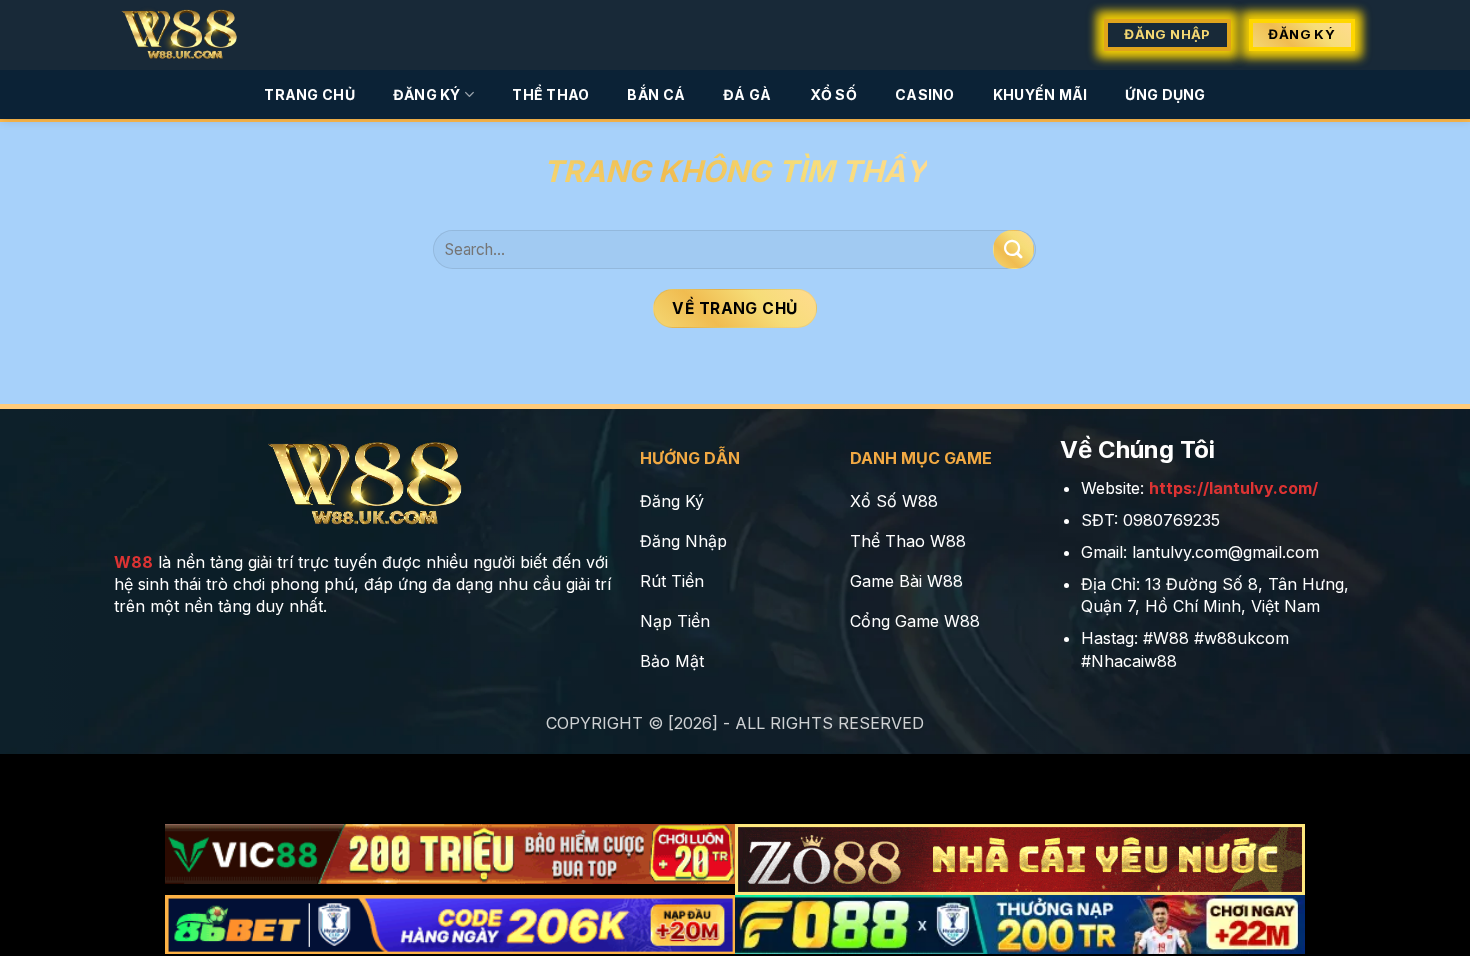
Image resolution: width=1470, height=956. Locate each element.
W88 (133, 562)
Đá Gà (747, 94)
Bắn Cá (656, 94)
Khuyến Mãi (1040, 94)
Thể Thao (550, 94)
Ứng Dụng (1165, 94)
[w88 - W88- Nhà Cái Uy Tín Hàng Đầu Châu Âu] (192, 35)
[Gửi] (1013, 249)
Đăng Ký (427, 94)
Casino (925, 94)
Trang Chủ (309, 94)
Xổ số (833, 94)
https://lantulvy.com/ (1233, 488)
